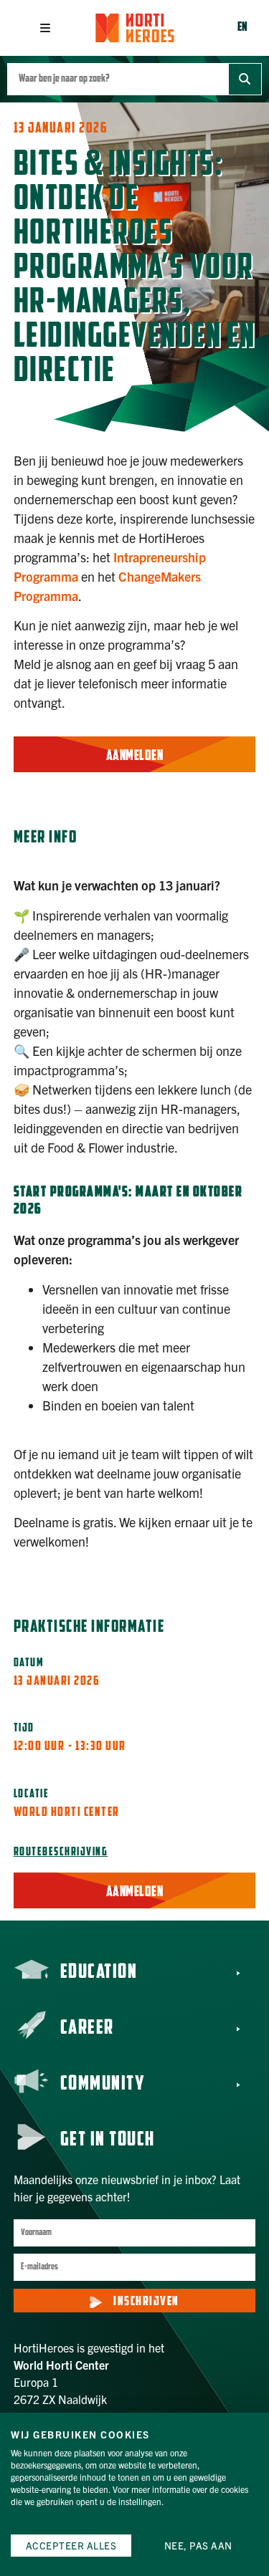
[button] (45, 28)
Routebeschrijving (61, 1852)
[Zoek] (245, 79)
